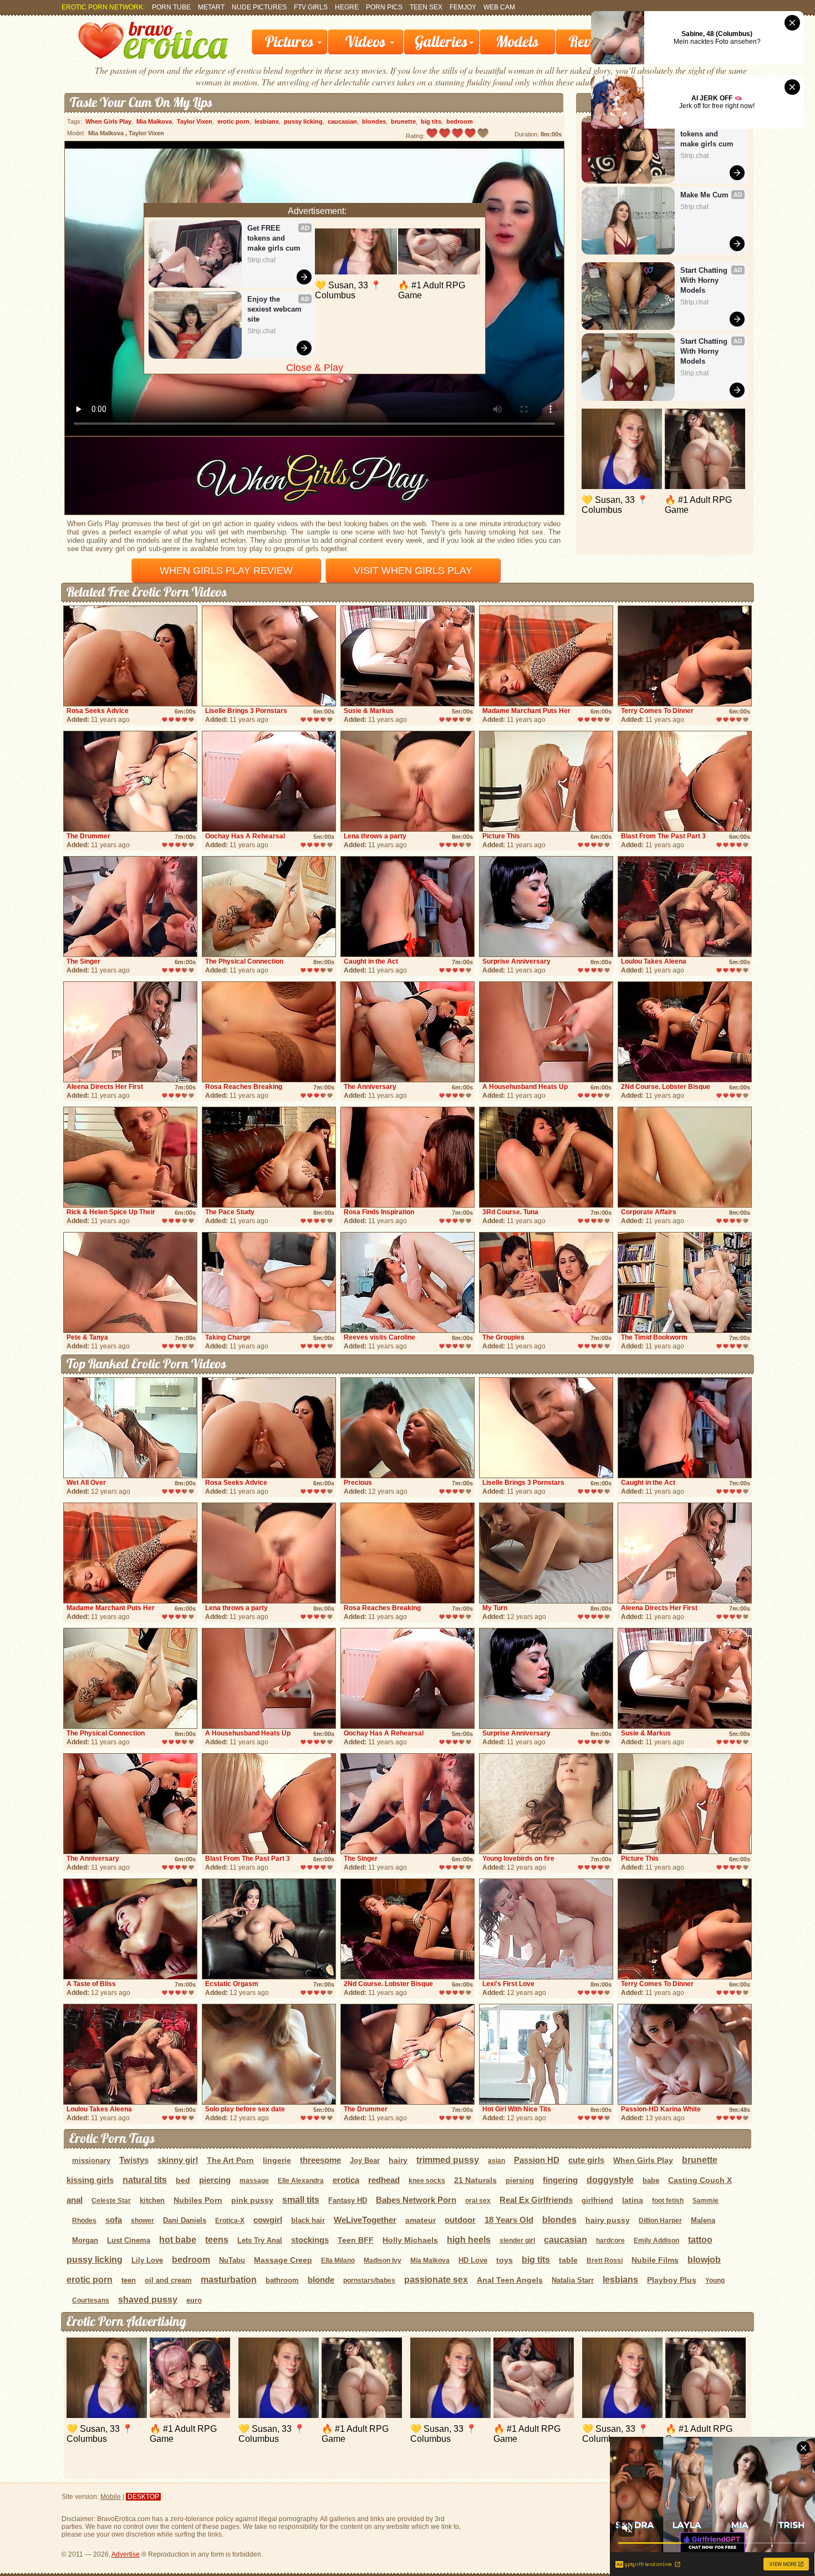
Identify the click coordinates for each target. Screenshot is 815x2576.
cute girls (586, 2160)
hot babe (178, 2240)
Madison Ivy (383, 2261)
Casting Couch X (700, 2180)
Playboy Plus (672, 2280)
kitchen (152, 2200)
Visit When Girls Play (413, 571)
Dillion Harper (660, 2221)
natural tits (145, 2180)
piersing (520, 2180)
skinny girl (178, 2160)
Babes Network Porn (416, 2200)
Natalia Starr (573, 2280)
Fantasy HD (348, 2200)
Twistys (134, 2160)
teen (129, 2280)
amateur (421, 2220)
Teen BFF (356, 2240)
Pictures (289, 42)
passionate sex (436, 2280)
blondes (374, 121)
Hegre (347, 7)
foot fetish (668, 2201)
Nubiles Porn (198, 2200)
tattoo (700, 2240)
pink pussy (252, 2200)
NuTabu (232, 2260)
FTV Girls (311, 7)
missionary (91, 2160)
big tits (431, 121)
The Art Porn (230, 2160)
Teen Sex (426, 7)
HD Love (473, 2260)
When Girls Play (108, 121)
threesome (320, 2160)
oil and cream (168, 2280)
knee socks (427, 2181)
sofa (114, 2220)
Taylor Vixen (195, 121)
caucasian (342, 121)
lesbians (267, 121)
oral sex (478, 2201)
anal (75, 2200)
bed (183, 2180)
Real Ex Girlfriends (536, 2200)
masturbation (229, 2280)
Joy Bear (365, 2160)
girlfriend (597, 2200)
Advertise (126, 2554)
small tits (301, 2200)
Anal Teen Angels (510, 2280)
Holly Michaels (410, 2240)
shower (142, 2221)
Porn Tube (171, 7)
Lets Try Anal (260, 2240)
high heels (469, 2240)
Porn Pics (384, 7)
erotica (346, 2180)
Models (517, 42)
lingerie (277, 2160)
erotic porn (233, 121)
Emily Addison (656, 2241)
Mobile (111, 2497)
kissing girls (90, 2180)
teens (217, 2240)
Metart (211, 7)
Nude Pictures (259, 7)
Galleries (441, 42)
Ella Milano (338, 2261)
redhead (384, 2180)
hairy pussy (608, 2220)
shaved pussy (148, 2300)
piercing (215, 2180)
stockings (310, 2240)
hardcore (610, 2241)
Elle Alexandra (301, 2181)
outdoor (460, 2220)
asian (496, 2161)
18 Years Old (509, 2220)
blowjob (704, 2260)
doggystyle (610, 2180)
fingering (560, 2180)
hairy (398, 2160)
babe (651, 2180)
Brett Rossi (605, 2261)
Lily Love (147, 2260)
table (568, 2260)
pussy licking (303, 121)
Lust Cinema (129, 2240)
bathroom (282, 2280)
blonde (321, 2280)
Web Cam (499, 7)
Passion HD (537, 2160)
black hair (308, 2220)
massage (254, 2181)
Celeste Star (111, 2201)
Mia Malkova (154, 121)
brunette (403, 121)
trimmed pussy (448, 2160)
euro (194, 2300)
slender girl (517, 2241)
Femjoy (463, 7)
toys (505, 2260)
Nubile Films (655, 2260)
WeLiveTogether (365, 2220)
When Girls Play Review (226, 571)
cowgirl (268, 2220)
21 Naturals (475, 2180)
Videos (366, 42)
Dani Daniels (185, 2220)
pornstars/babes (369, 2280)
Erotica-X (230, 2221)
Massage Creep (283, 2260)
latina (633, 2200)
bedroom (460, 121)
